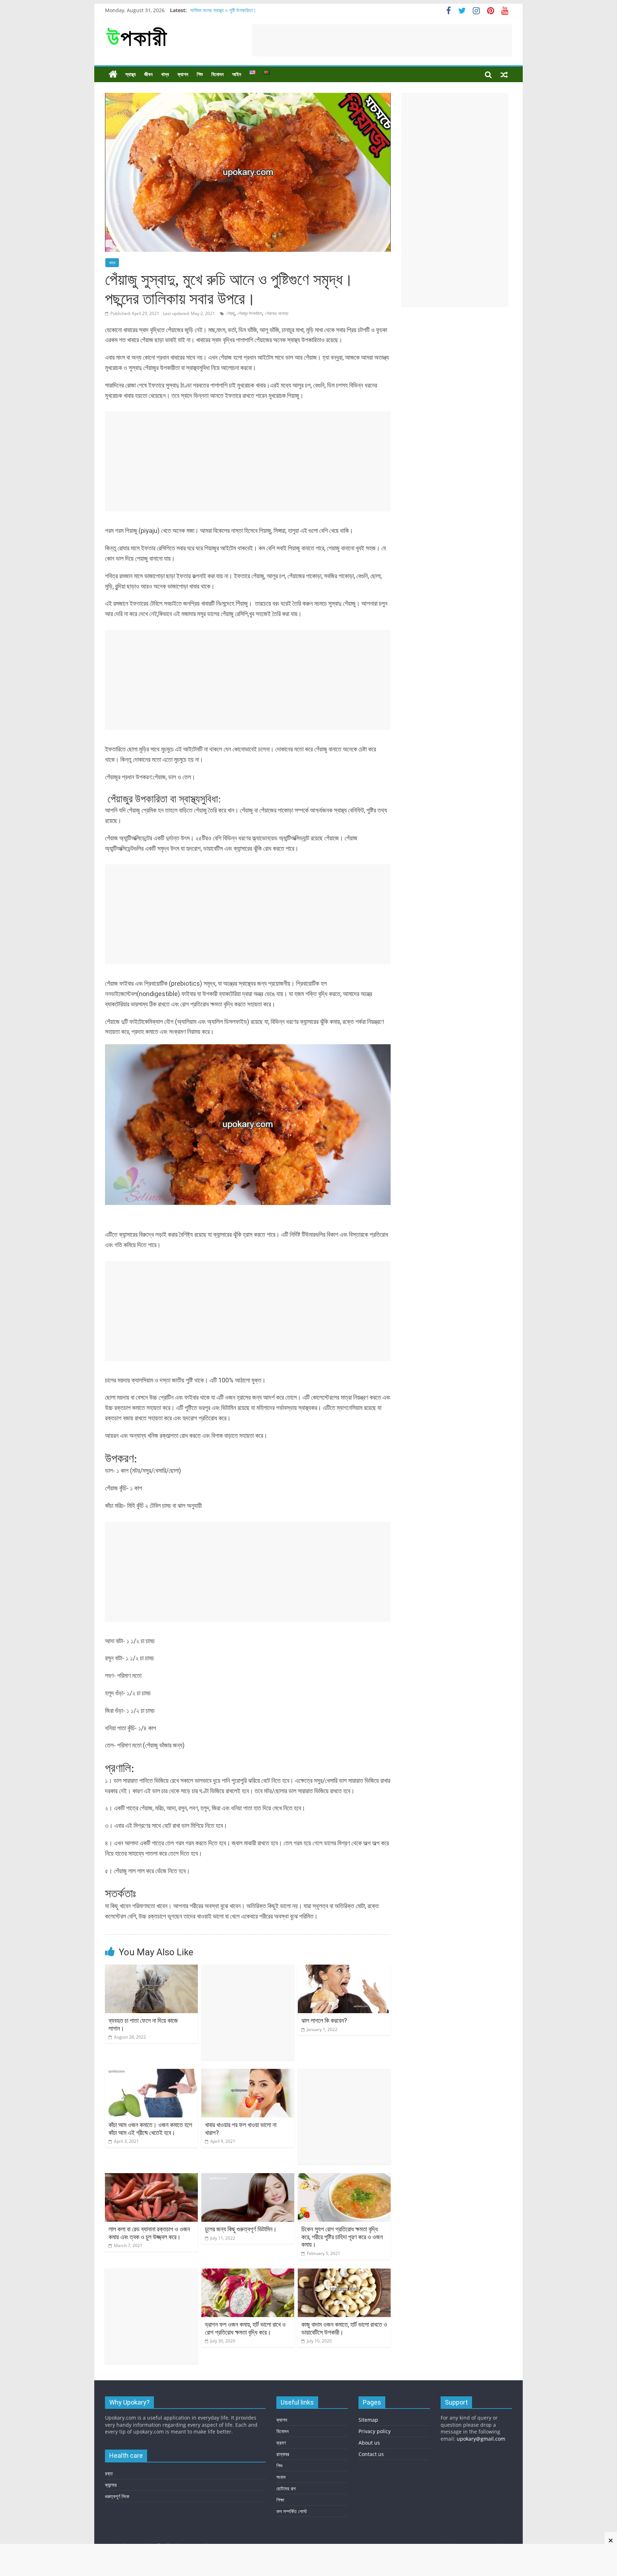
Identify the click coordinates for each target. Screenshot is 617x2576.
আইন (237, 74)
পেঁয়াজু (230, 313)
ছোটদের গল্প (286, 2488)
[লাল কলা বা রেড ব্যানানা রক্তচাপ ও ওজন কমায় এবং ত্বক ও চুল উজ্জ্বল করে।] (151, 2177)
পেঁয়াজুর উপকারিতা (250, 313)
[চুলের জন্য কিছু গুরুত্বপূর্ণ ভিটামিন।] (248, 2177)
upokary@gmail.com (481, 2439)
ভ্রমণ (281, 2443)
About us (369, 2443)
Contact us (371, 2454)
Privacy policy (375, 2431)
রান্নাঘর (283, 2454)
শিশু (200, 74)
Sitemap (368, 2420)
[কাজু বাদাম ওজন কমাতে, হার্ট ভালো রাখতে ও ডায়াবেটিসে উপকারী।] (344, 2273)
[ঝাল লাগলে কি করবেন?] (344, 1969)
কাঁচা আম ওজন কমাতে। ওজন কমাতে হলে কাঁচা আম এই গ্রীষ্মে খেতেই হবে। (150, 2129)
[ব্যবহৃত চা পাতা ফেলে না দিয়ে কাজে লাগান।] (151, 1969)
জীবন (148, 74)
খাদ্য (165, 74)
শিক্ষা (280, 2500)
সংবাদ (281, 2477)
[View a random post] (504, 74)
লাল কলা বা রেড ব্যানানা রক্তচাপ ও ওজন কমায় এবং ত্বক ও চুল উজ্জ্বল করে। (149, 2233)
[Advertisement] (382, 40)
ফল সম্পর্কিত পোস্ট (292, 2511)
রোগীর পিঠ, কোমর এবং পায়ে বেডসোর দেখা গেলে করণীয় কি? (239, 10)
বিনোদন (217, 74)
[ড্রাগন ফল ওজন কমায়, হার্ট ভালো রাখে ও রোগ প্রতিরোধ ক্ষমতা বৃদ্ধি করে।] (248, 2273)
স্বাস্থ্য (131, 74)
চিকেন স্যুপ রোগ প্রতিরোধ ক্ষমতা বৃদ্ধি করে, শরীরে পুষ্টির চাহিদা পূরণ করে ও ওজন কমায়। (342, 2237)
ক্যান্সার (111, 2485)
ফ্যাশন (183, 74)
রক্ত (109, 2473)
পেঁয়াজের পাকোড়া (277, 313)
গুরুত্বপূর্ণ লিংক (117, 2496)
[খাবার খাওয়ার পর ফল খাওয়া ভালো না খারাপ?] (248, 2073)
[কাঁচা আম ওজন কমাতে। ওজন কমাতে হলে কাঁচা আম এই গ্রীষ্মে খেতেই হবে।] (151, 2073)
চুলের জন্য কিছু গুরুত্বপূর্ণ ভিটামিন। (241, 2229)
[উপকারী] (113, 74)
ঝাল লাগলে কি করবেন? (324, 2020)
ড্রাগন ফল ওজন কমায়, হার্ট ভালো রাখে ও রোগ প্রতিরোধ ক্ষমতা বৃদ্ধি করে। (245, 2328)
